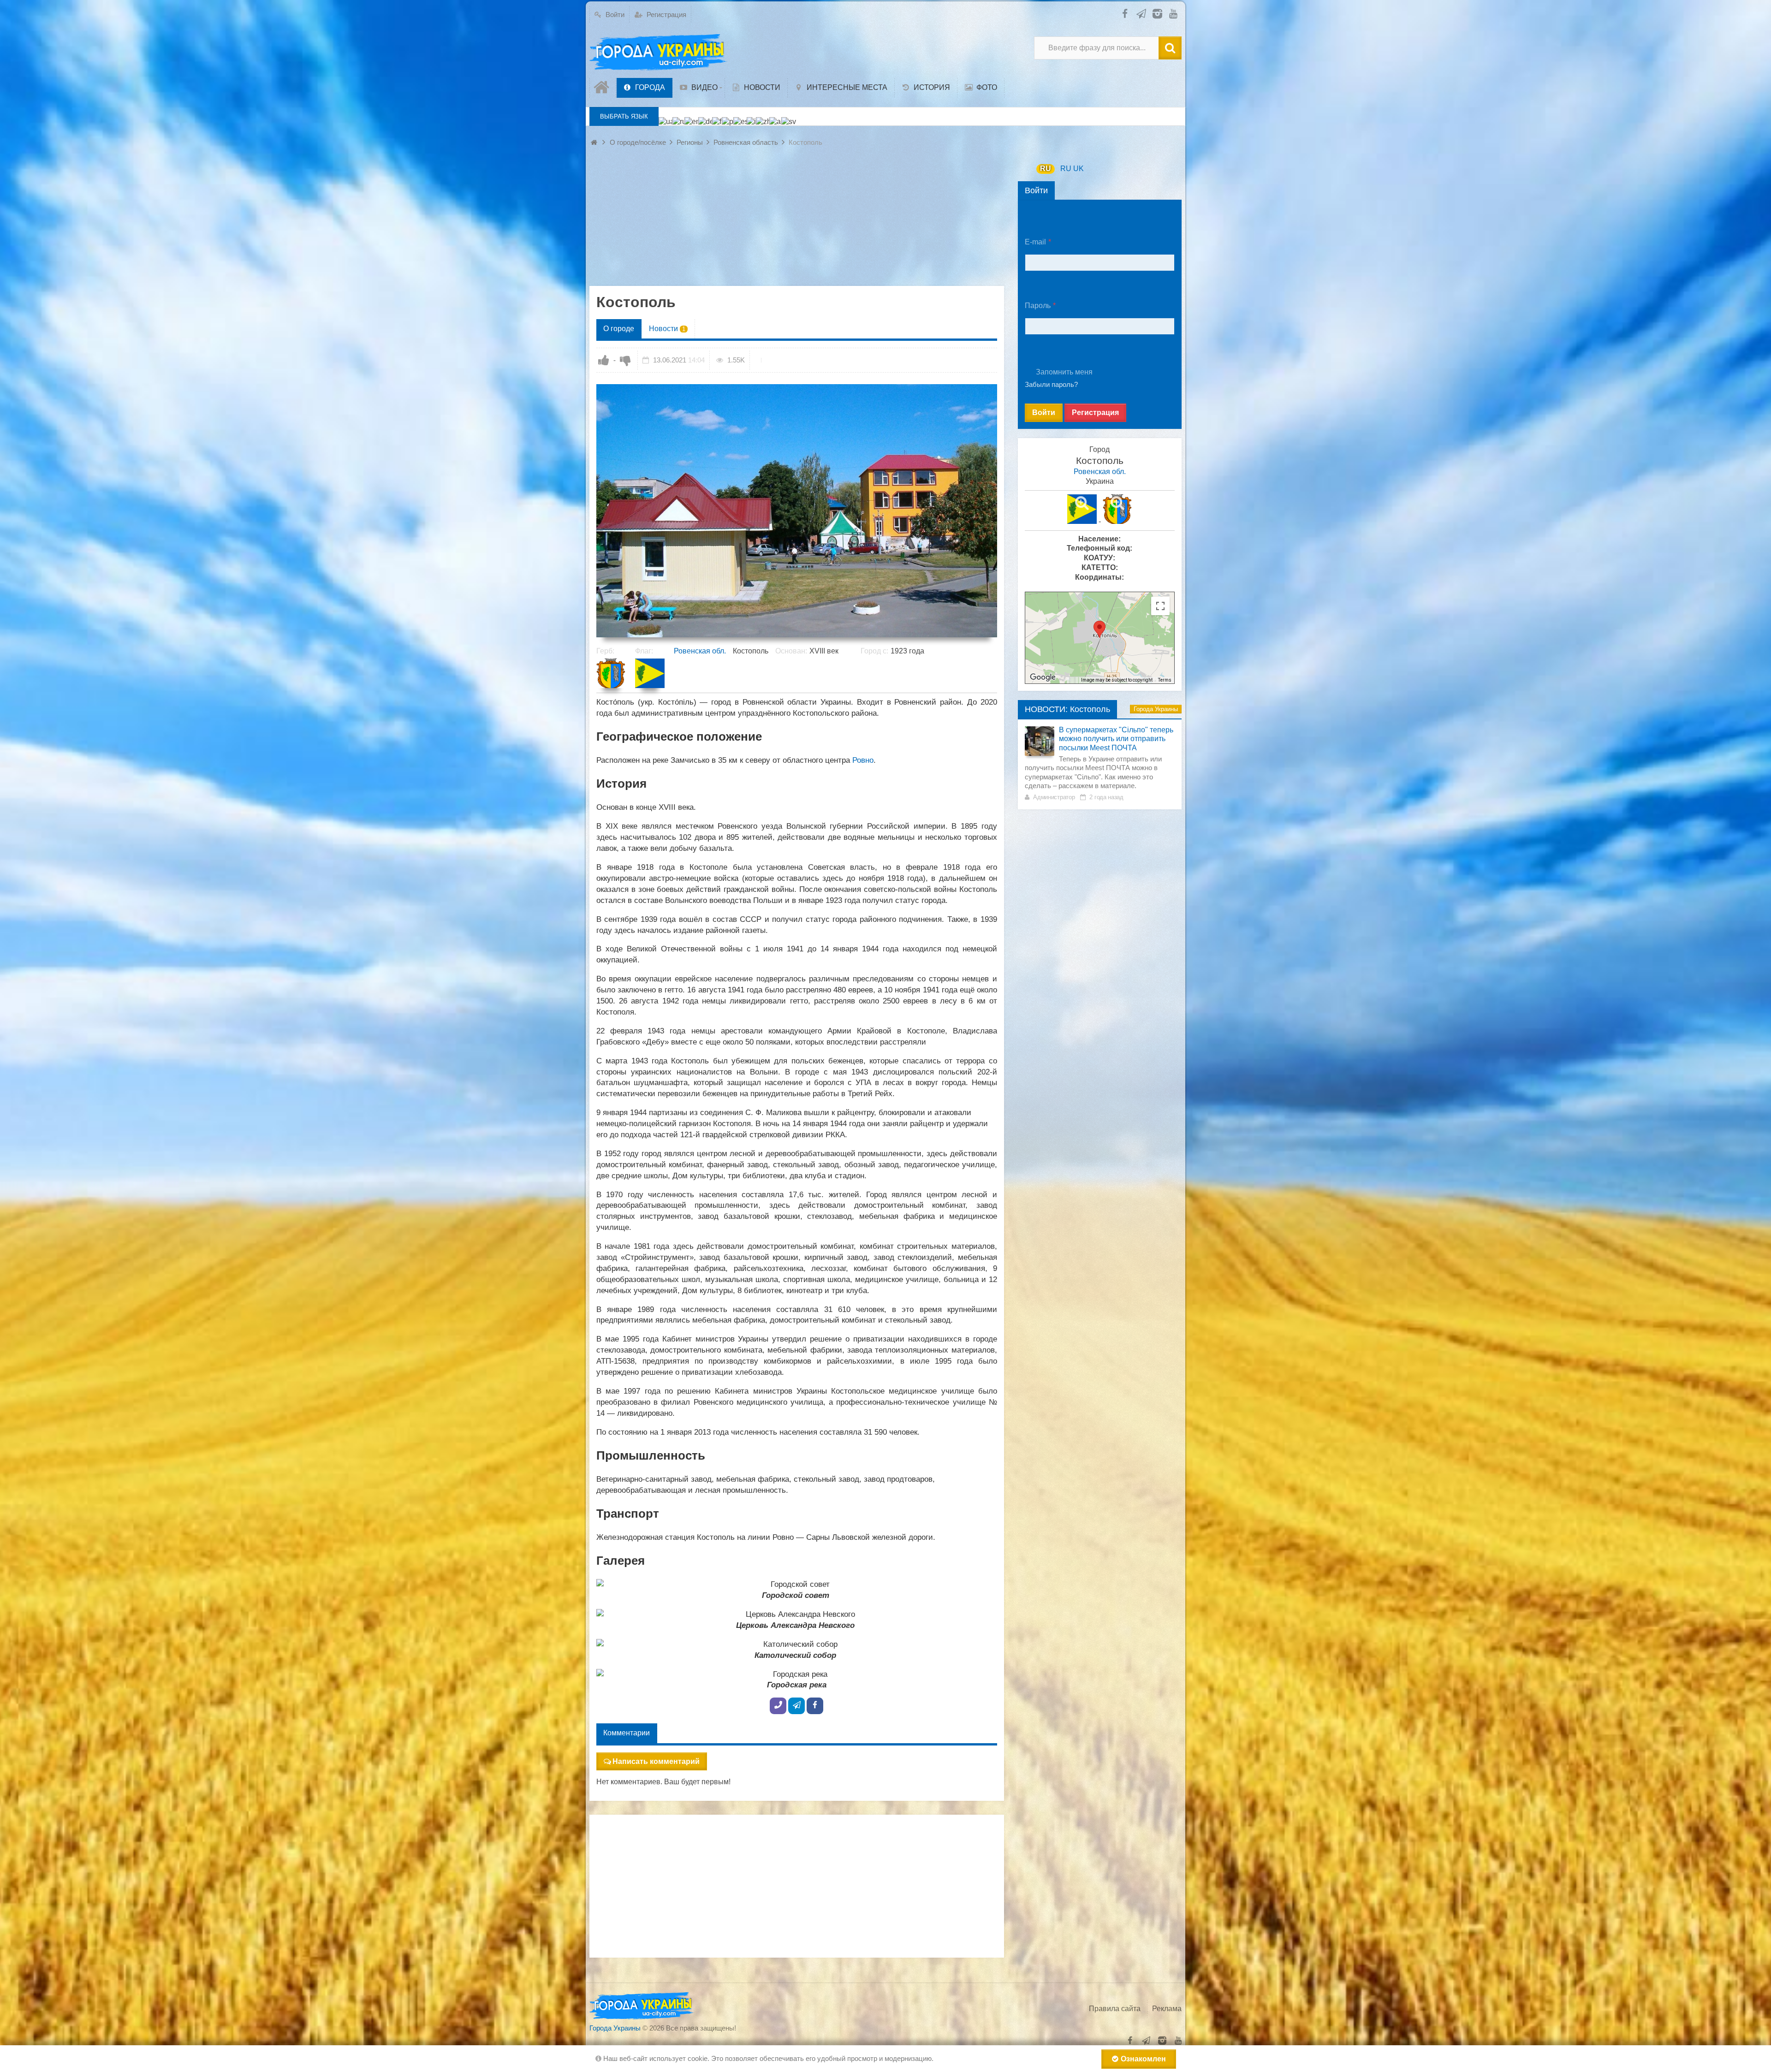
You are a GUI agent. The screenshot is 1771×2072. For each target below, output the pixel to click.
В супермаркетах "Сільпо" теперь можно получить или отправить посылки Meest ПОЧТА (1116, 739)
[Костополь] (797, 511)
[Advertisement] (797, 221)
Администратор (1054, 797)
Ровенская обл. (700, 651)
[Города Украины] (659, 53)
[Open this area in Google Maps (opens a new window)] (1043, 677)
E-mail (1035, 242)
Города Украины (1156, 709)
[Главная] (603, 88)
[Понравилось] (604, 360)
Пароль (1038, 306)
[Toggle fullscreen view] (1160, 606)
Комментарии (627, 1733)
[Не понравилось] (625, 360)
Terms (1165, 680)
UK (1079, 169)
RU (1046, 169)
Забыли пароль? (1051, 384)
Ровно (863, 760)
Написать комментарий (656, 1761)
